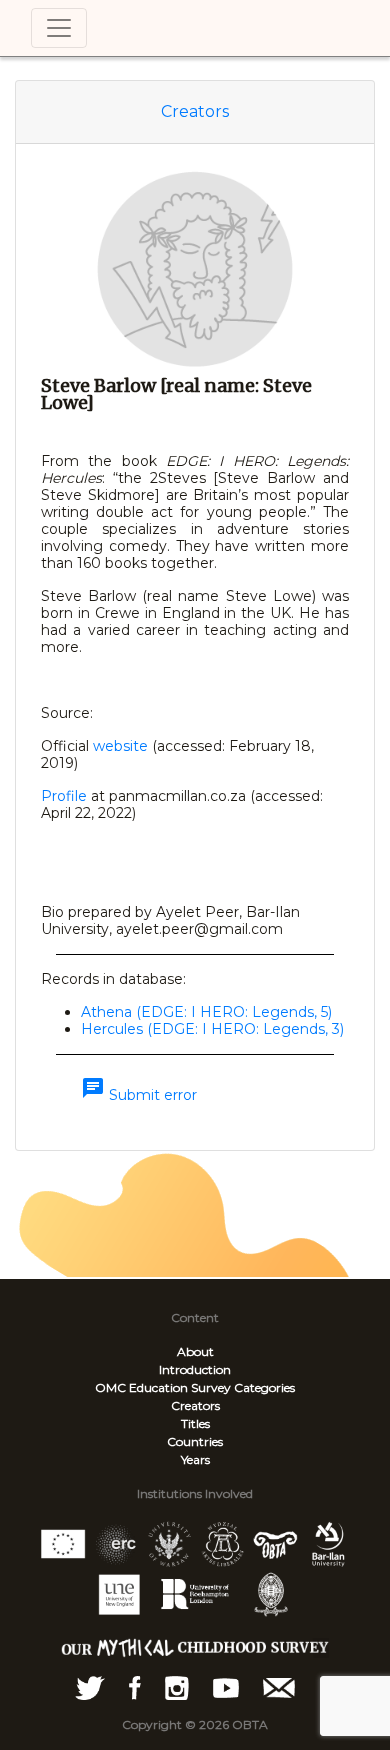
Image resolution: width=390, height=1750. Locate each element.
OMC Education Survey (163, 1387)
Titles (195, 1423)
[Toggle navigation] (59, 28)
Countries (195, 1441)
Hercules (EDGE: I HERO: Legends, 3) (212, 1029)
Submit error (139, 1095)
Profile (64, 796)
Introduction (195, 1369)
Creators (195, 111)
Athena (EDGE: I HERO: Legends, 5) (206, 1012)
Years (195, 1459)
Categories (264, 1387)
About (195, 1351)
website (120, 746)
